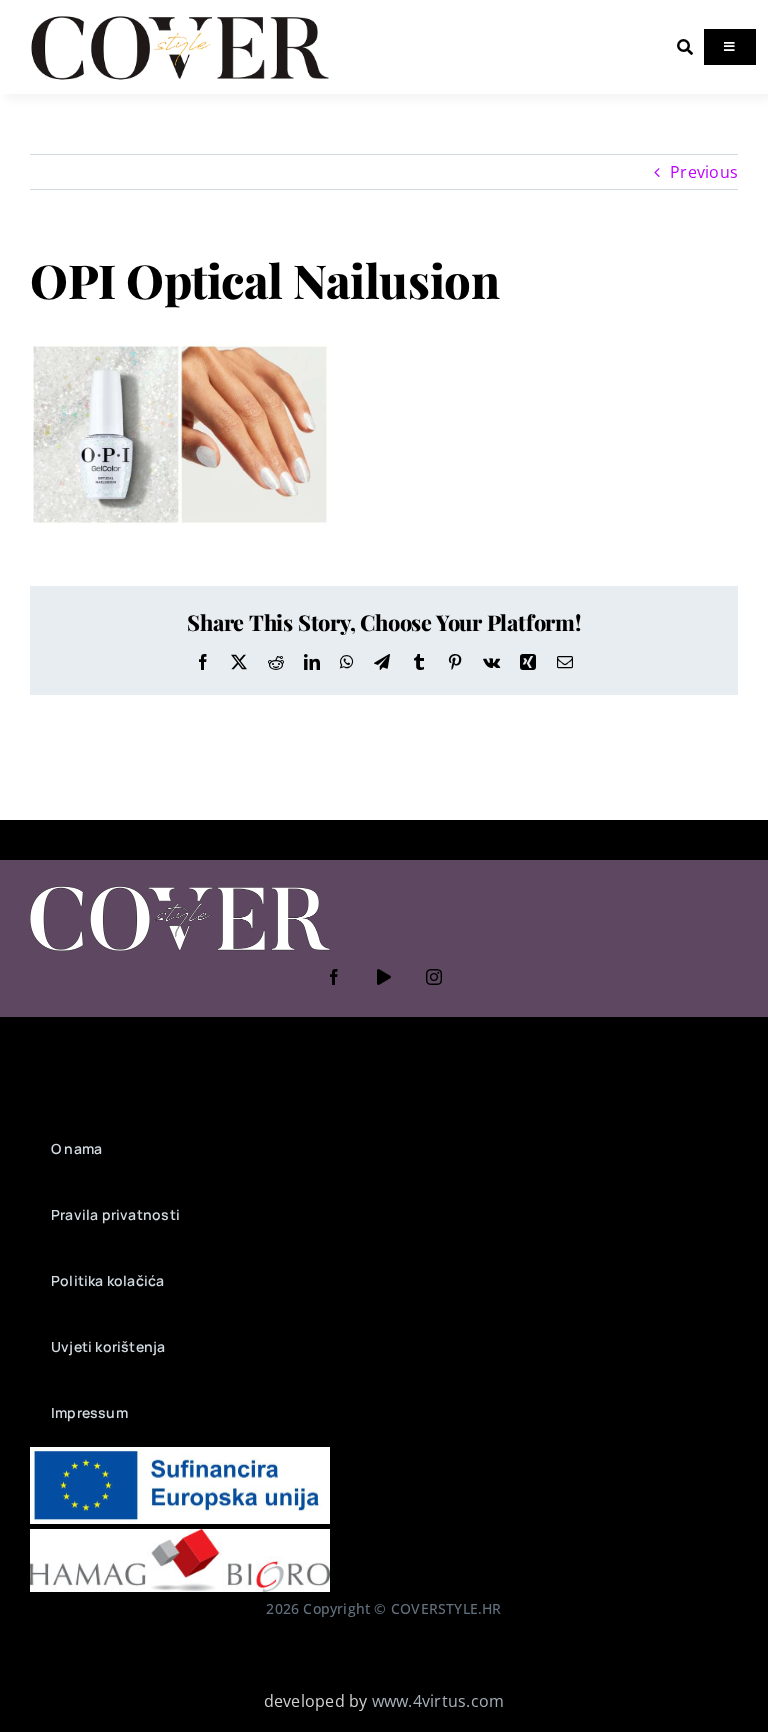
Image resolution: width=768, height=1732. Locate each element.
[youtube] (384, 977)
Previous (704, 172)
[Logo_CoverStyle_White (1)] (180, 888)
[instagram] (434, 977)
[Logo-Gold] (180, 18)
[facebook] (334, 977)
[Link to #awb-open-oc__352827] (685, 47)
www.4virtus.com (438, 1701)
